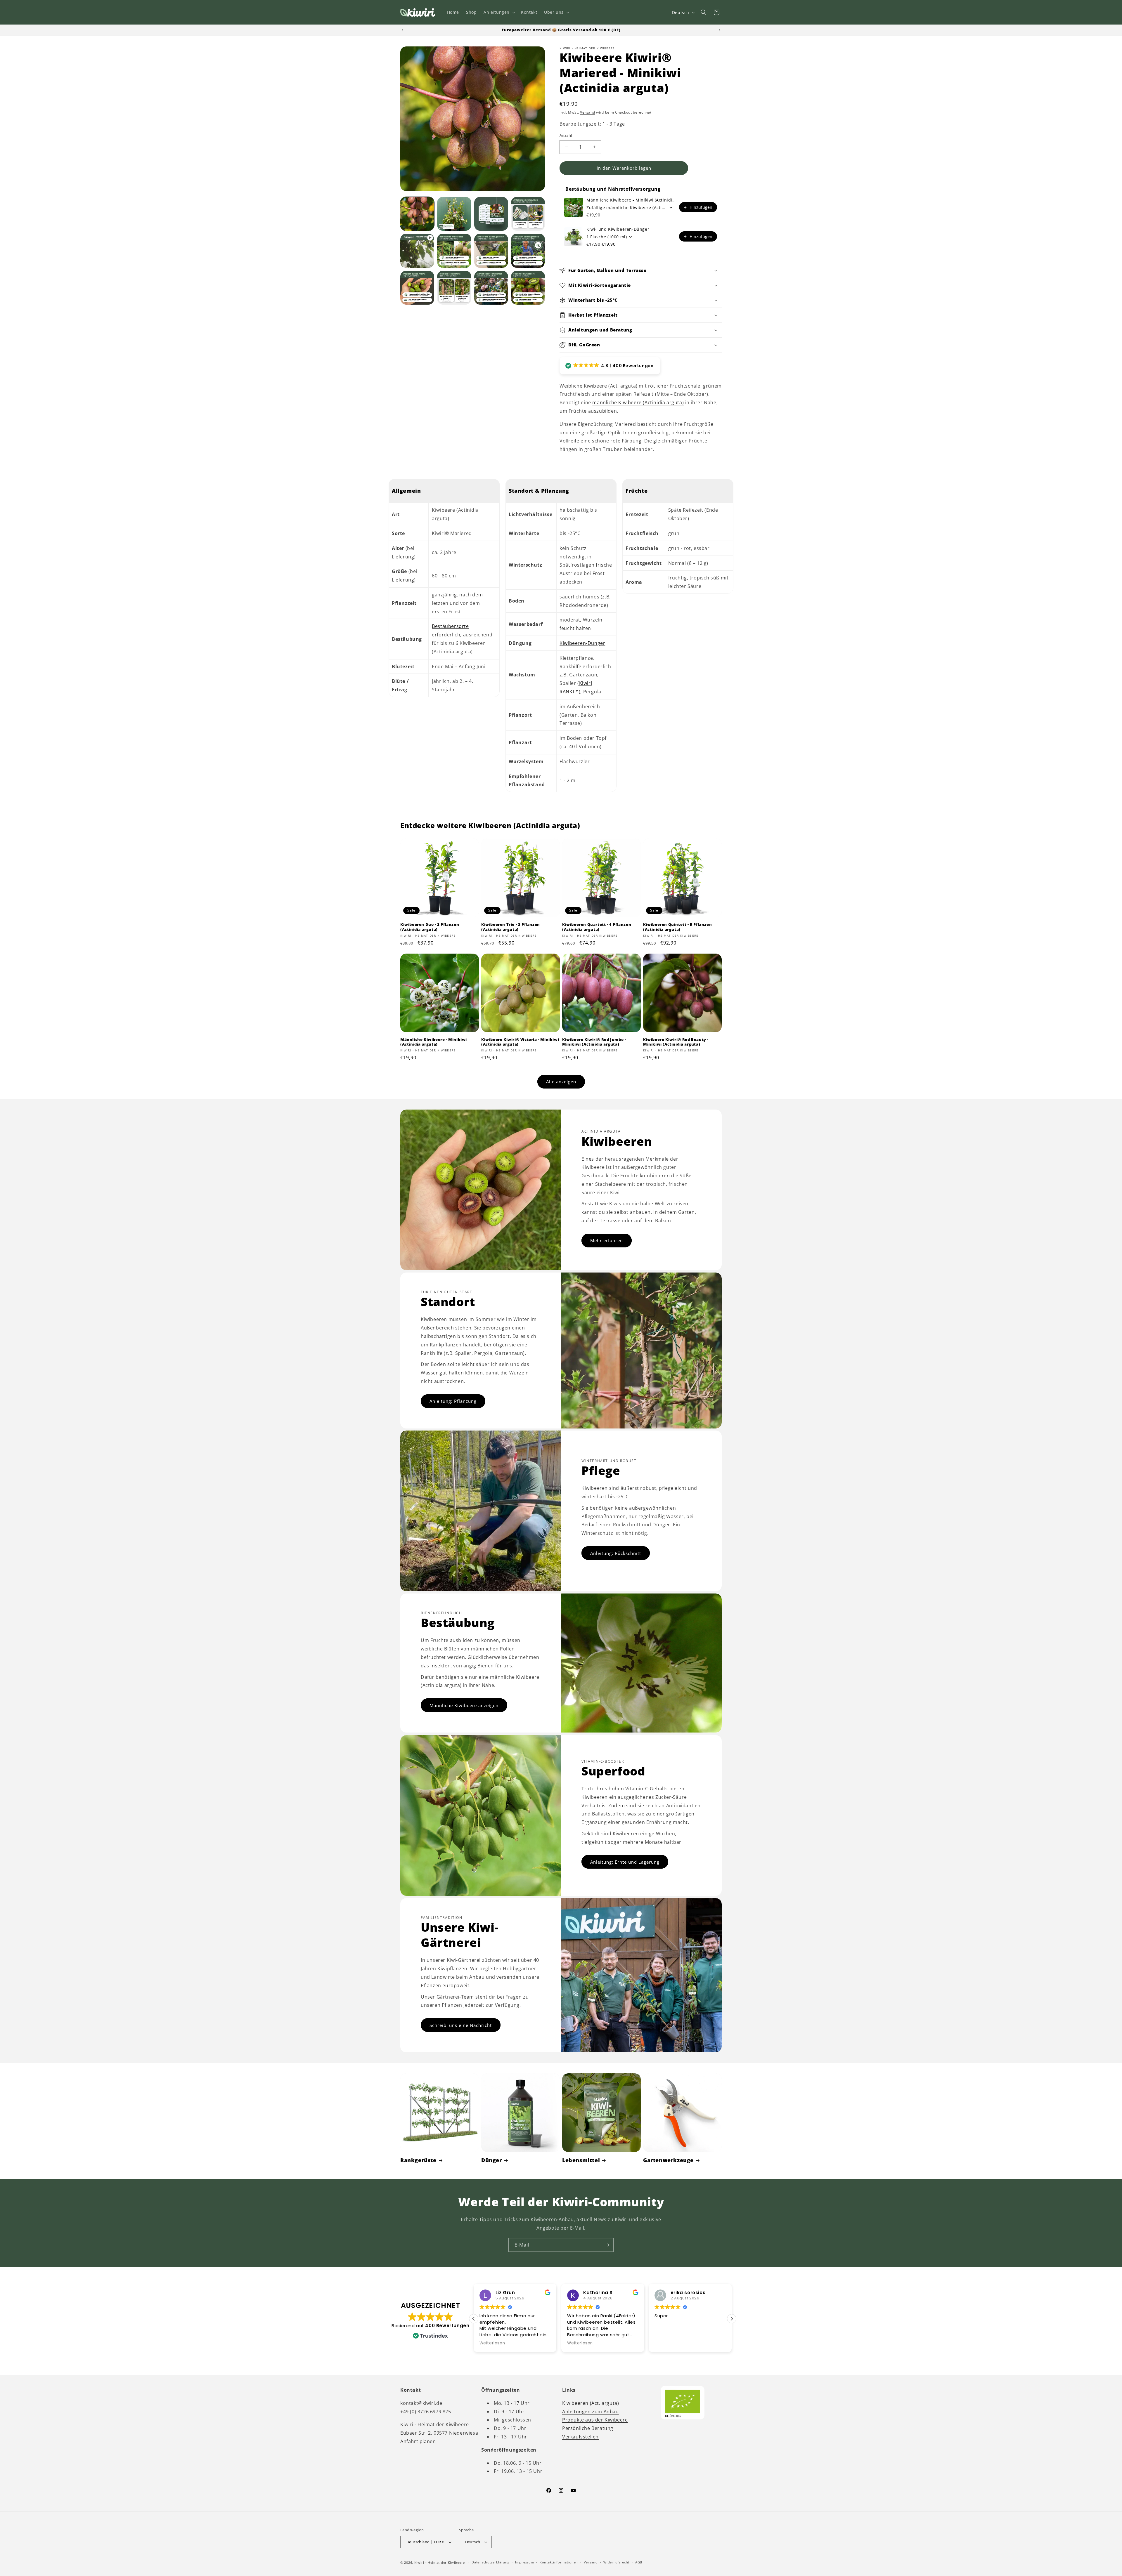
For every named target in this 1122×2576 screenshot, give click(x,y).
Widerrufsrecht (616, 2562)
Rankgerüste (418, 2160)
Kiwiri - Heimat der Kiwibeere (440, 2562)
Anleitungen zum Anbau (591, 2412)
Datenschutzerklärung (490, 2562)
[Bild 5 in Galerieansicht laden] (454, 251)
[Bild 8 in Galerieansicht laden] (417, 288)
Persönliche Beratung (588, 2428)
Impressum (524, 2562)
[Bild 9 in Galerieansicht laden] (454, 288)
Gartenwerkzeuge (668, 2160)
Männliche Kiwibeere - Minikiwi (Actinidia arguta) (631, 200)
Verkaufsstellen (580, 2437)
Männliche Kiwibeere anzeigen (464, 1705)
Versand (587, 112)
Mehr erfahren (607, 1240)
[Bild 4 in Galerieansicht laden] (528, 214)
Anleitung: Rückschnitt (616, 1553)
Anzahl (566, 135)
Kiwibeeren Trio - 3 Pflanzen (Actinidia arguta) (511, 927)
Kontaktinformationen (559, 2562)
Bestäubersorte (450, 626)
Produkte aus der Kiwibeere (595, 2420)
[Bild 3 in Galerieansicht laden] (491, 214)
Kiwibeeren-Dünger (582, 643)
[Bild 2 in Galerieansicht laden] (454, 214)
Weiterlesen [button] (667, 2343)
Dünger (492, 2160)
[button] (499, 12)
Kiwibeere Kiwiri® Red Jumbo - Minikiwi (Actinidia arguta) (594, 1042)
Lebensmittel (581, 2160)
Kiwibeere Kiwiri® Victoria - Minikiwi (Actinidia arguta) (520, 1042)
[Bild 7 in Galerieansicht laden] (528, 251)
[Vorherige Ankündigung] (402, 30)
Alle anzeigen (561, 1082)
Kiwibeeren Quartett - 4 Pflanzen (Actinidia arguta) (597, 927)
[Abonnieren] (607, 2245)
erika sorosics (513, 2293)
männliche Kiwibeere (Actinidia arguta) (638, 402)
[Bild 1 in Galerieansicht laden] (417, 214)
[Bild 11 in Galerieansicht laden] (528, 288)
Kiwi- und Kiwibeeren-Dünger (618, 229)
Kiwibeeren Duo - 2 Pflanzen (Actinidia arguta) (430, 927)
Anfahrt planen (418, 2441)
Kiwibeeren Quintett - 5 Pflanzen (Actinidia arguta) (677, 927)
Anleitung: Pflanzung (453, 1401)
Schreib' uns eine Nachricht (461, 2025)
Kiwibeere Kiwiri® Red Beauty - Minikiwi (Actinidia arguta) (676, 1042)
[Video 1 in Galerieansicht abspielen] (417, 251)
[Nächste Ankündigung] (720, 30)
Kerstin (592, 2293)
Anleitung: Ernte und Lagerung (625, 1862)
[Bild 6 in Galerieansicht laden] (491, 251)
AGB (639, 2562)
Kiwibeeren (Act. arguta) (591, 2403)
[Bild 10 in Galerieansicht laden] (491, 288)
